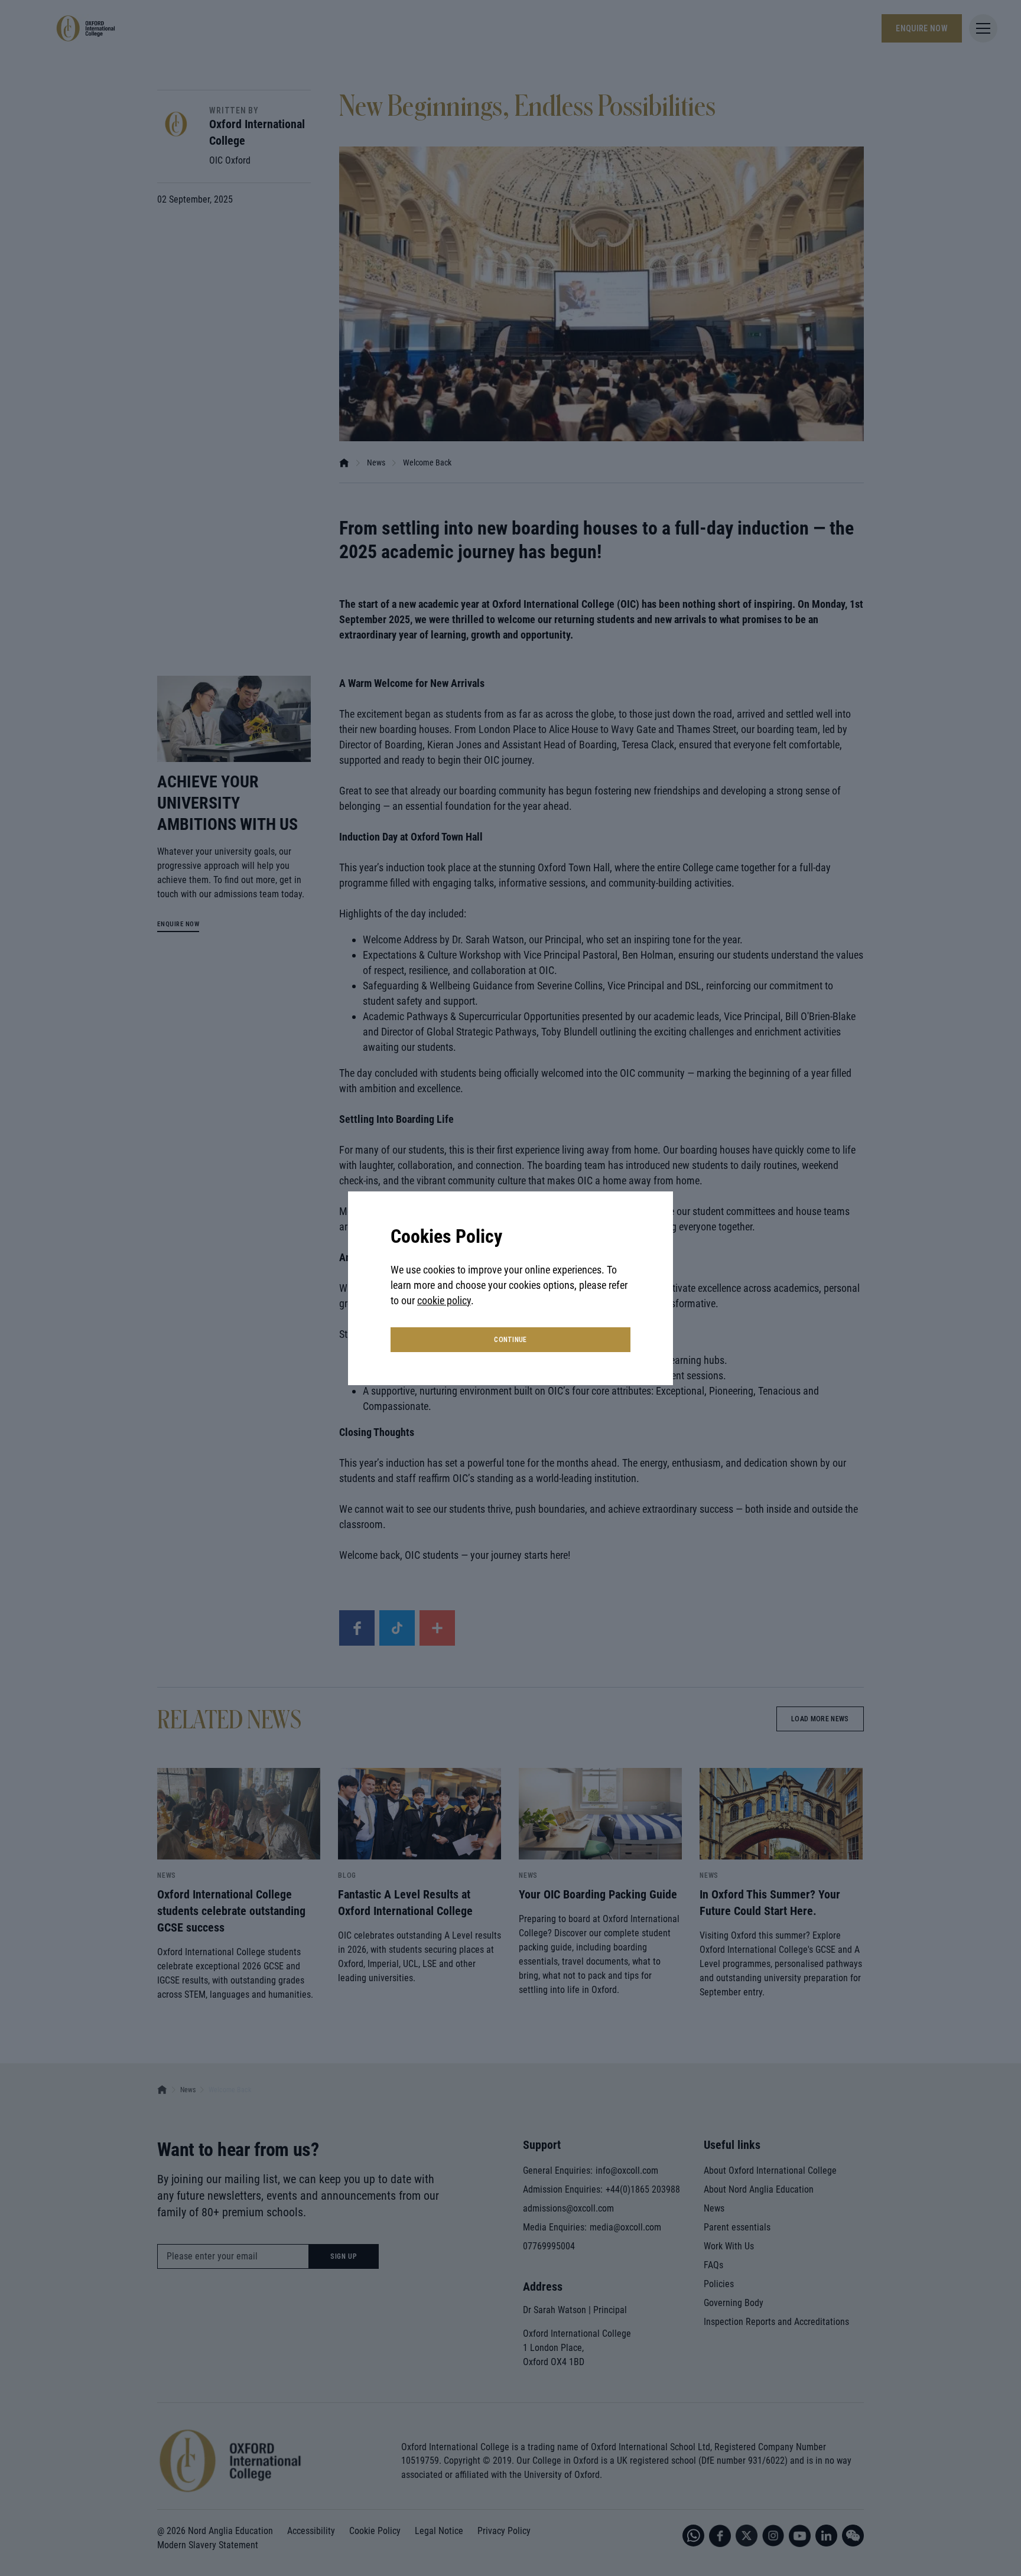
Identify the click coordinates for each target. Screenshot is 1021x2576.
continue (510, 1340)
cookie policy (444, 1300)
